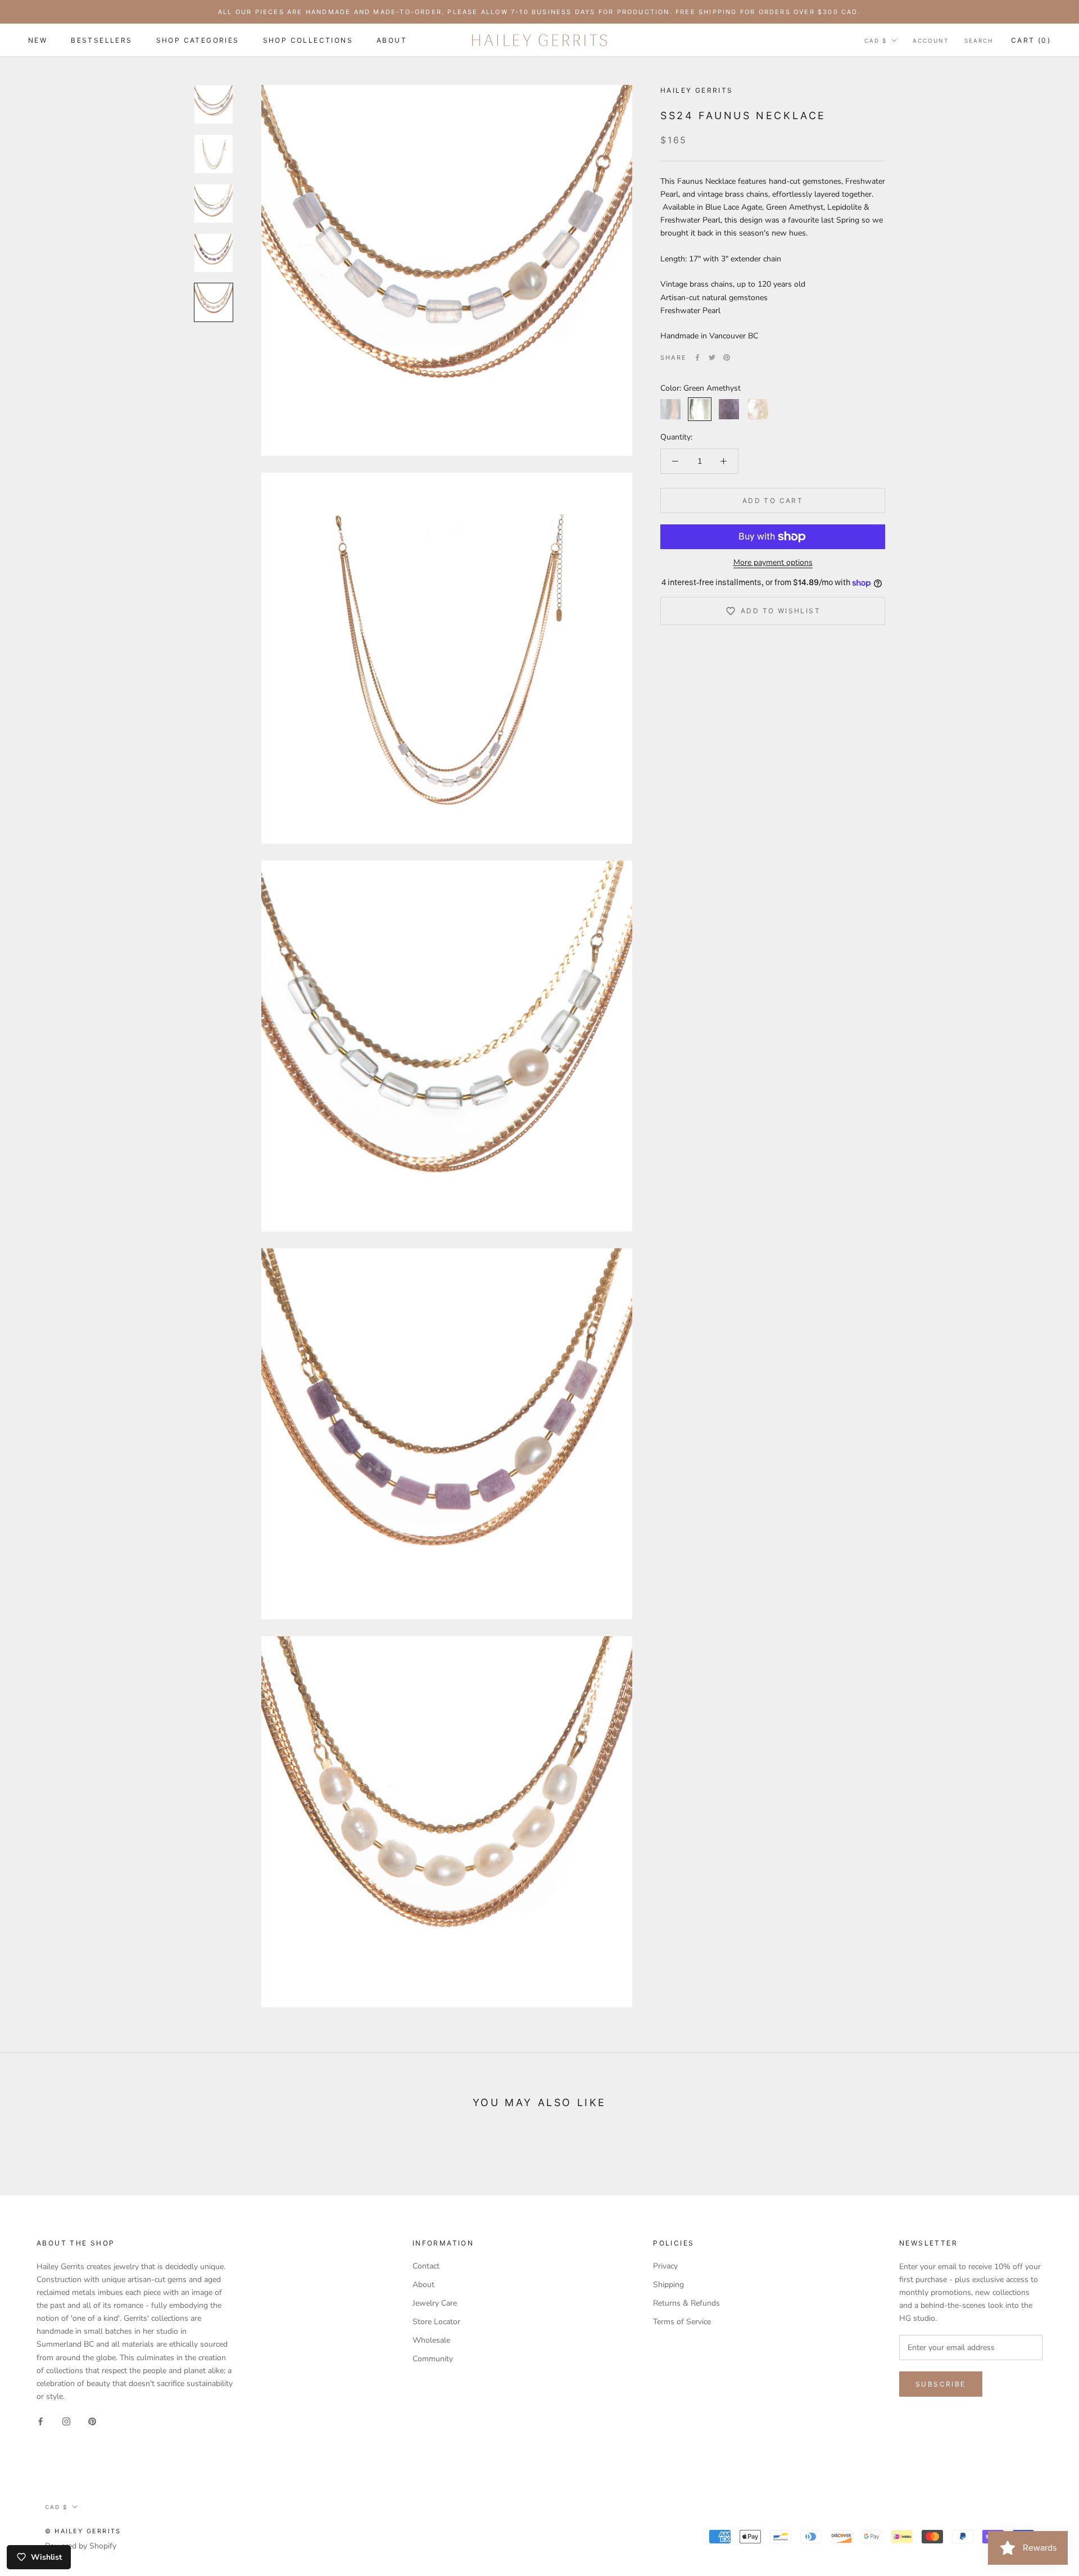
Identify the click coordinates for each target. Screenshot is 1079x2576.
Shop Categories (198, 40)
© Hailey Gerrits (83, 2531)
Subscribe (941, 2384)
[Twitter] (712, 357)
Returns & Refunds (686, 2303)
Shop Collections (308, 40)
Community (433, 2359)
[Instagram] (66, 2421)
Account (931, 40)
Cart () (1031, 40)
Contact (426, 2266)
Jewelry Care (435, 2303)
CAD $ (876, 40)
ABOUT (392, 40)
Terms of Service (682, 2322)
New (38, 40)
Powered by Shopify (81, 2546)
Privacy (665, 2266)
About (423, 2285)
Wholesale (431, 2340)
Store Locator (436, 2322)
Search (979, 40)
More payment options (773, 562)
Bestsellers (101, 40)
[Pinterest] (727, 357)
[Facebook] (697, 357)
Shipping (668, 2285)
